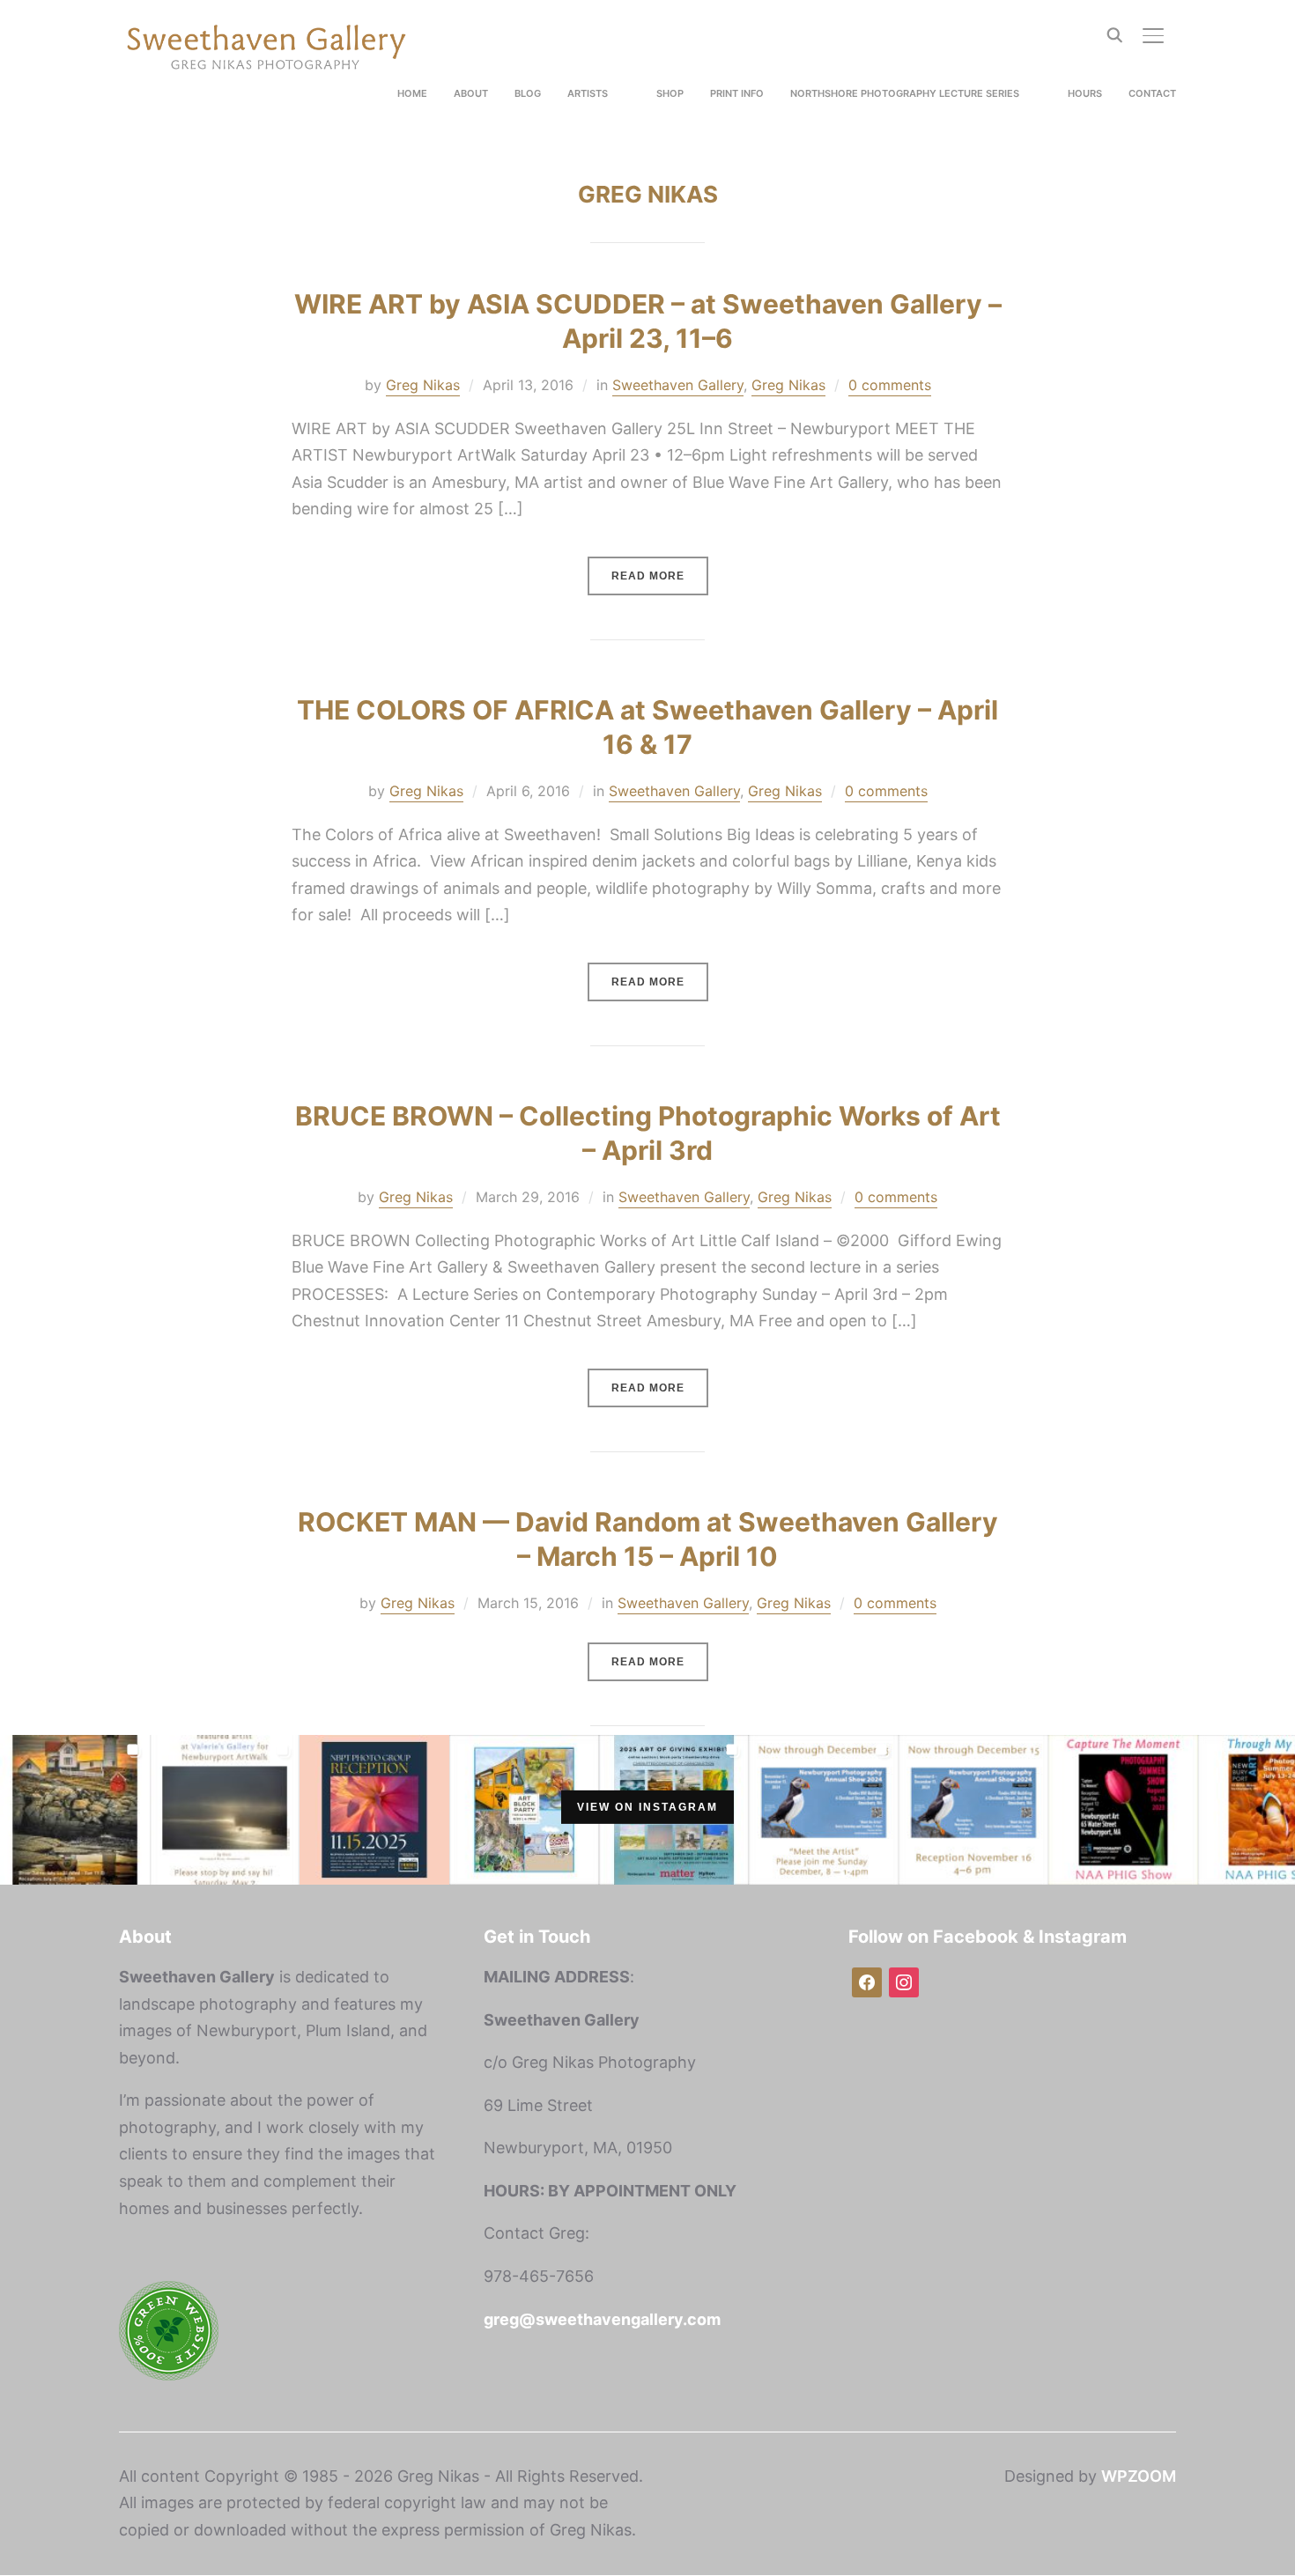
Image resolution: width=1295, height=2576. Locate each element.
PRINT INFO (737, 93)
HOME (412, 93)
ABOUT (471, 93)
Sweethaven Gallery (678, 385)
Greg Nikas (423, 385)
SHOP (670, 93)
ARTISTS (588, 93)
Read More (648, 576)
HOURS (1085, 93)
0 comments (890, 385)
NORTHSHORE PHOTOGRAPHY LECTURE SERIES (905, 93)
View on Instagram (647, 1807)
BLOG (528, 93)
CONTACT (1152, 93)
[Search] (1114, 33)
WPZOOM (1139, 2476)
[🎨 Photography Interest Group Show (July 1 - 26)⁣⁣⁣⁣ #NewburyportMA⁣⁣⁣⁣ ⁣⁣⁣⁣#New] (75, 1805)
